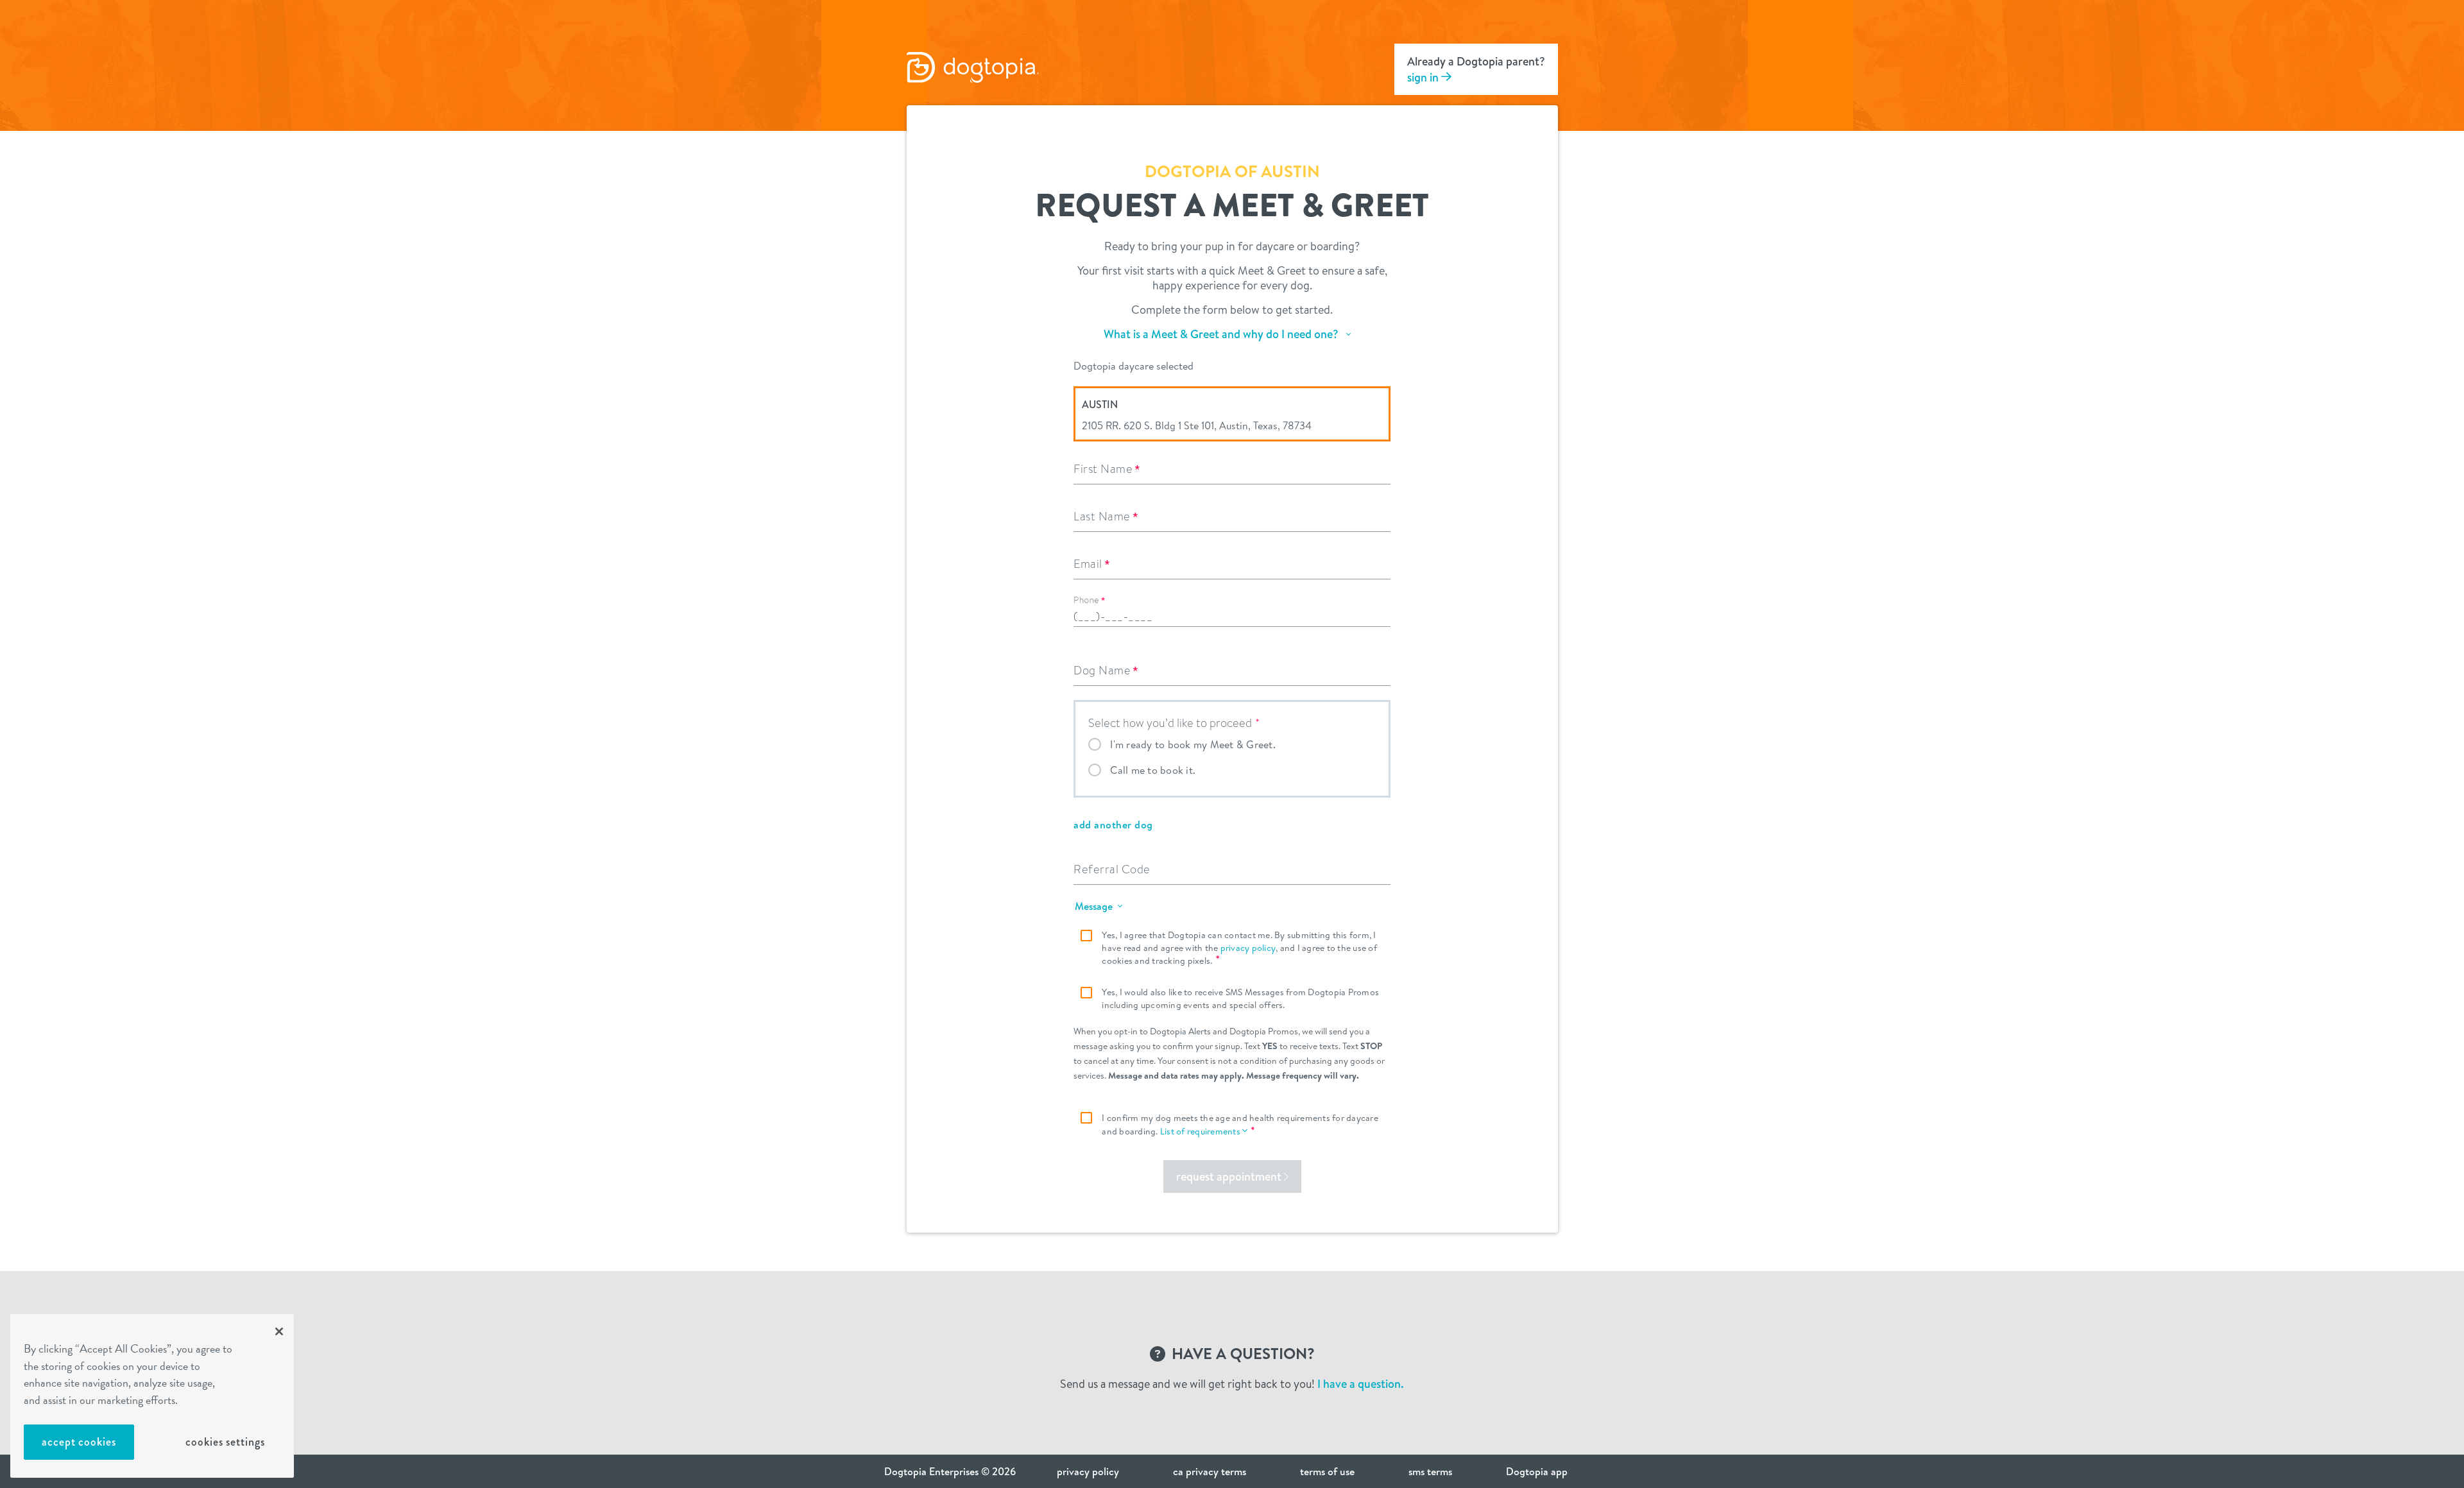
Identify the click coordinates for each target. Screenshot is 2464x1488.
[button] (1230, 339)
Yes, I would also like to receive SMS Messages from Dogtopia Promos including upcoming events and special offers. (1240, 998)
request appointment (1230, 1176)
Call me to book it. (1153, 770)
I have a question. (1361, 1384)
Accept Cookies (79, 1442)
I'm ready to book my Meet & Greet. (1193, 744)
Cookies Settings (225, 1442)
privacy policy (1248, 948)
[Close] (279, 1331)
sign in (1424, 77)
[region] (152, 1396)
